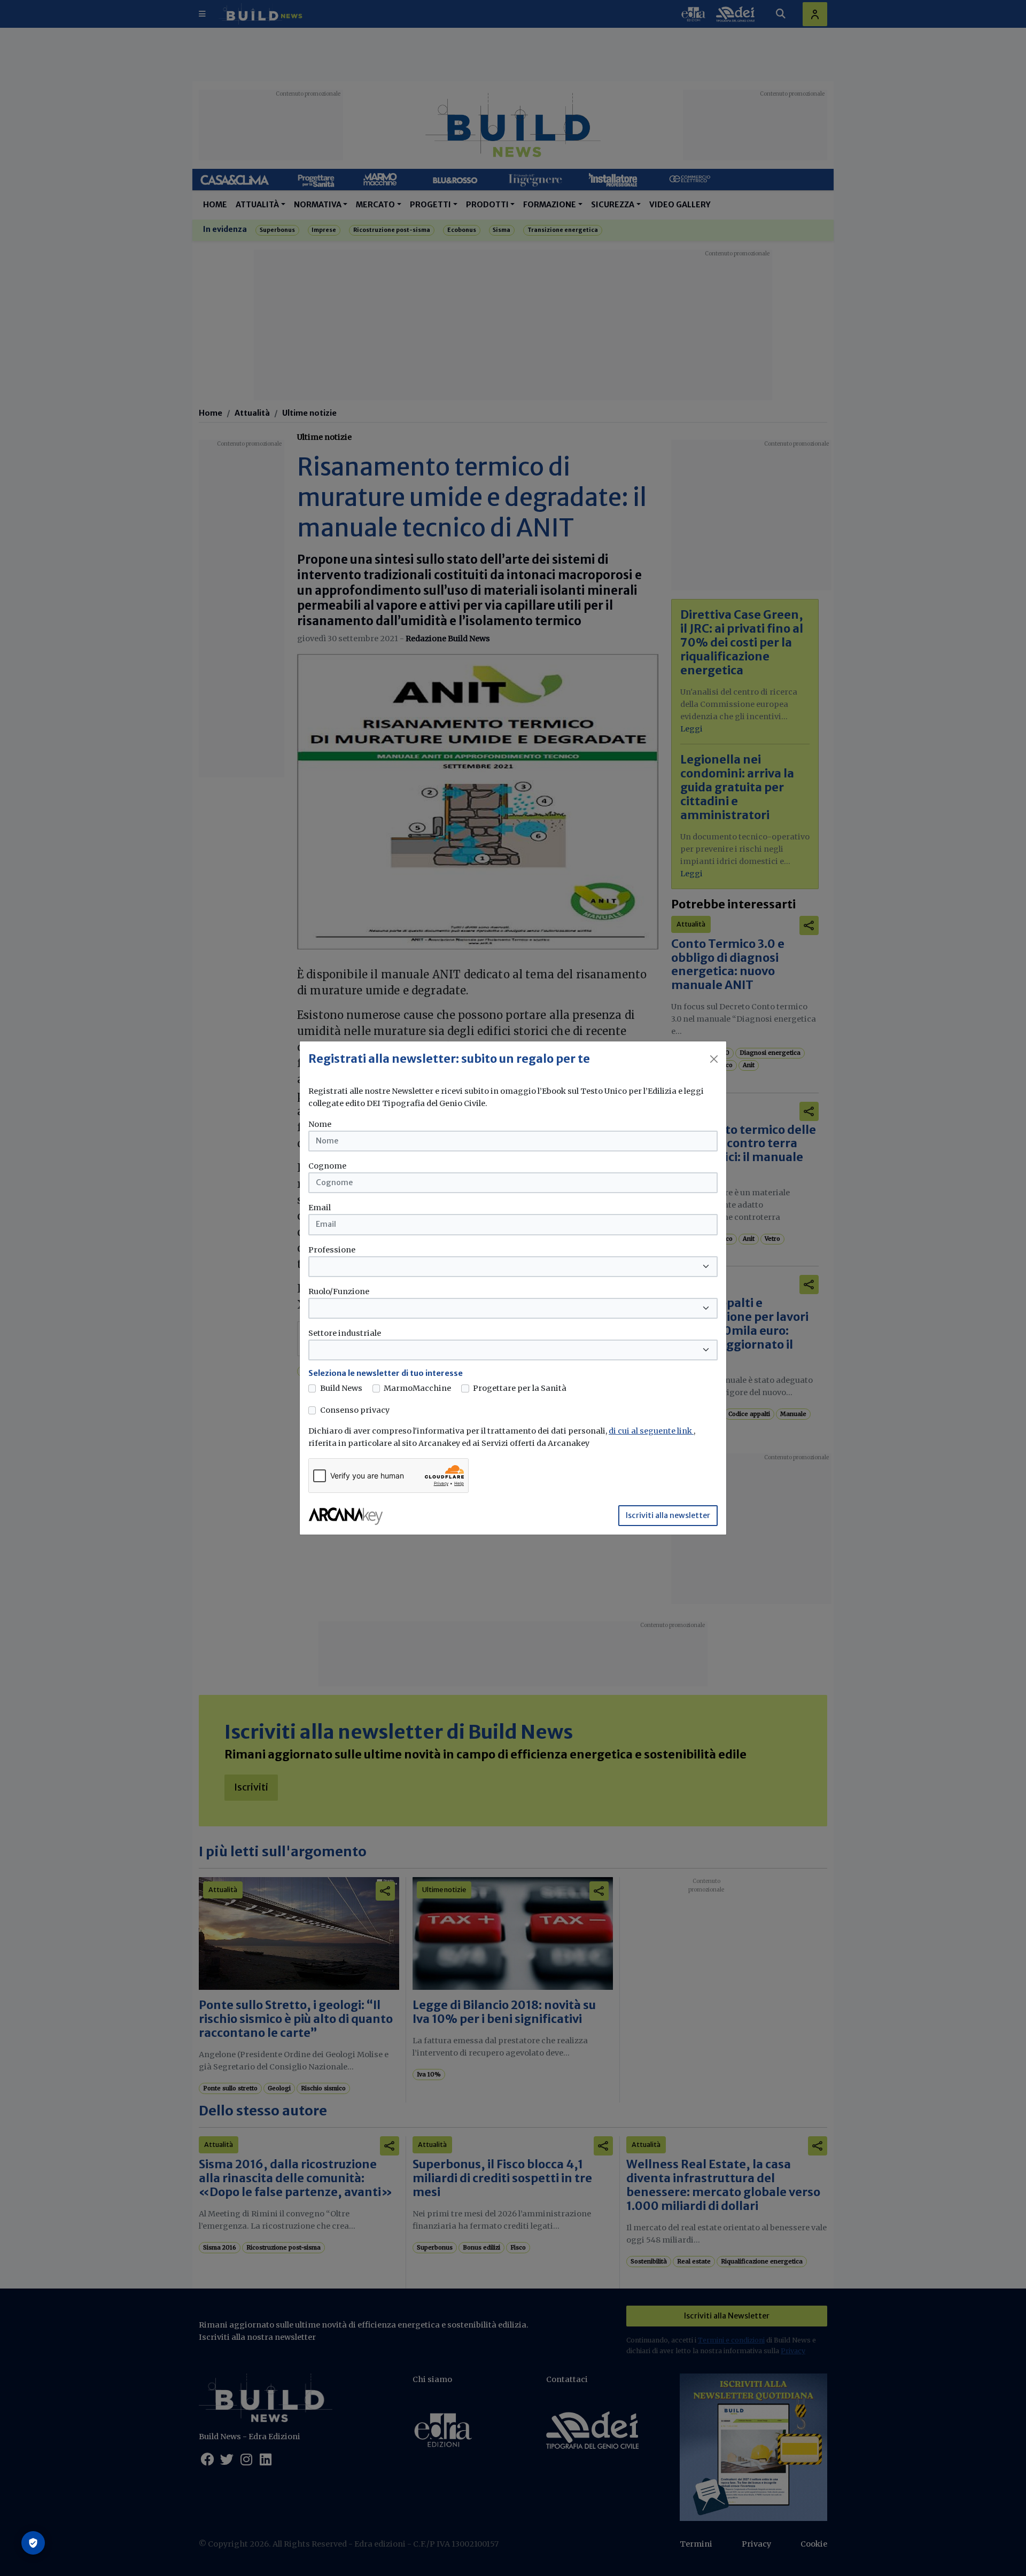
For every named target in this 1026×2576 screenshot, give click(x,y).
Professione (332, 1250)
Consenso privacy (355, 1410)
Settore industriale (345, 1333)
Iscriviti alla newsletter (668, 1515)
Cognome (327, 1166)
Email (320, 1208)
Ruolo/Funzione (339, 1291)
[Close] (714, 1059)
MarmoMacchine (417, 1388)
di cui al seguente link (651, 1431)
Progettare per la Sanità (520, 1388)
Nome (320, 1124)
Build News (341, 1388)
